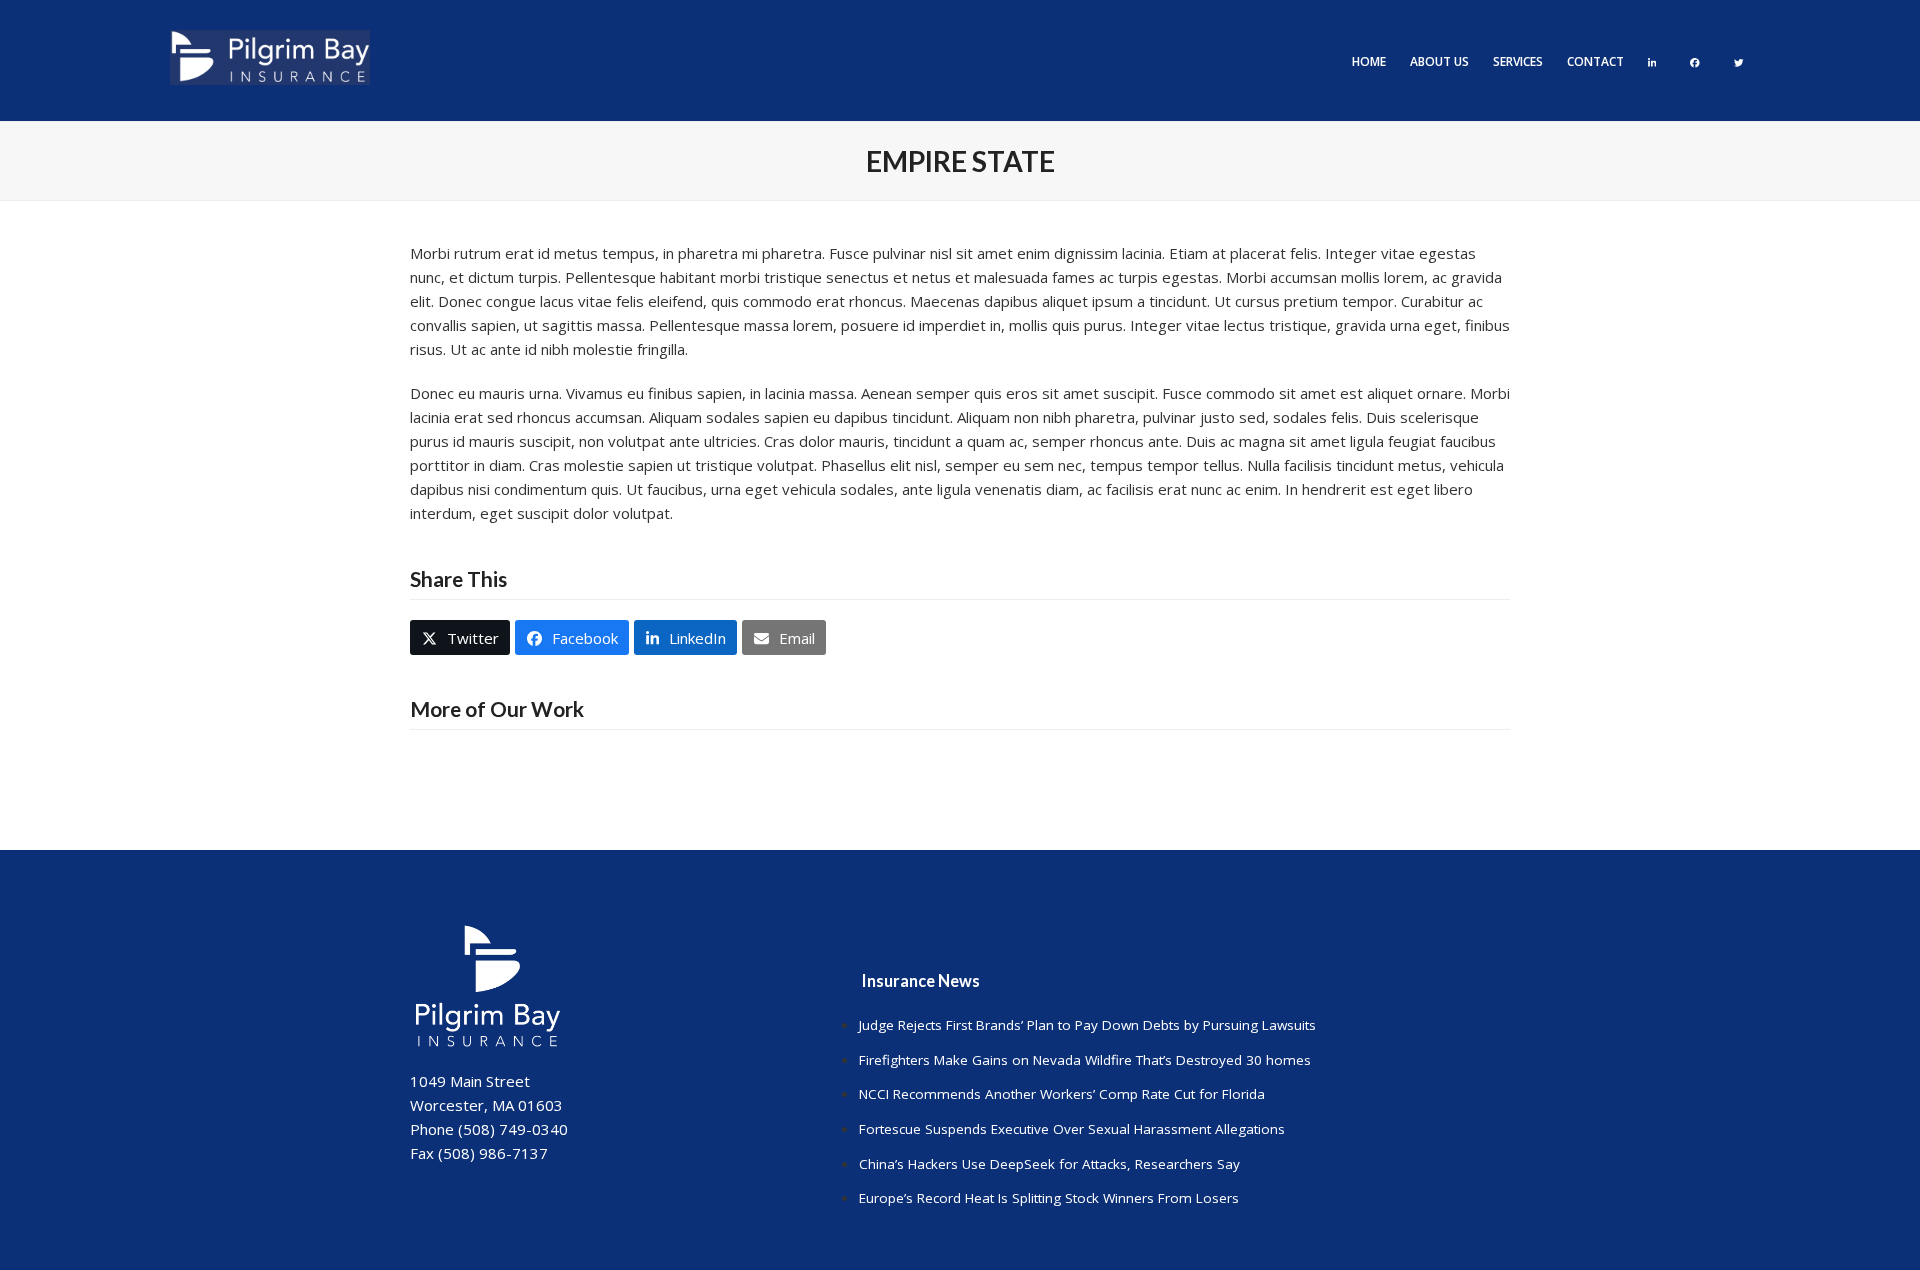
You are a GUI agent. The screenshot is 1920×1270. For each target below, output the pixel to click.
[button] (460, 638)
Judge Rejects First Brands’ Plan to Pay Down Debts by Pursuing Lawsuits (1087, 1025)
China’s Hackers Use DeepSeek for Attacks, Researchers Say (1049, 1164)
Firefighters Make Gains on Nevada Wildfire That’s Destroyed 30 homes (1085, 1060)
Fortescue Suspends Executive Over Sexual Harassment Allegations (1072, 1129)
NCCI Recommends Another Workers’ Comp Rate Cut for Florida (1062, 1094)
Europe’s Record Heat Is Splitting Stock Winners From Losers (1049, 1198)
